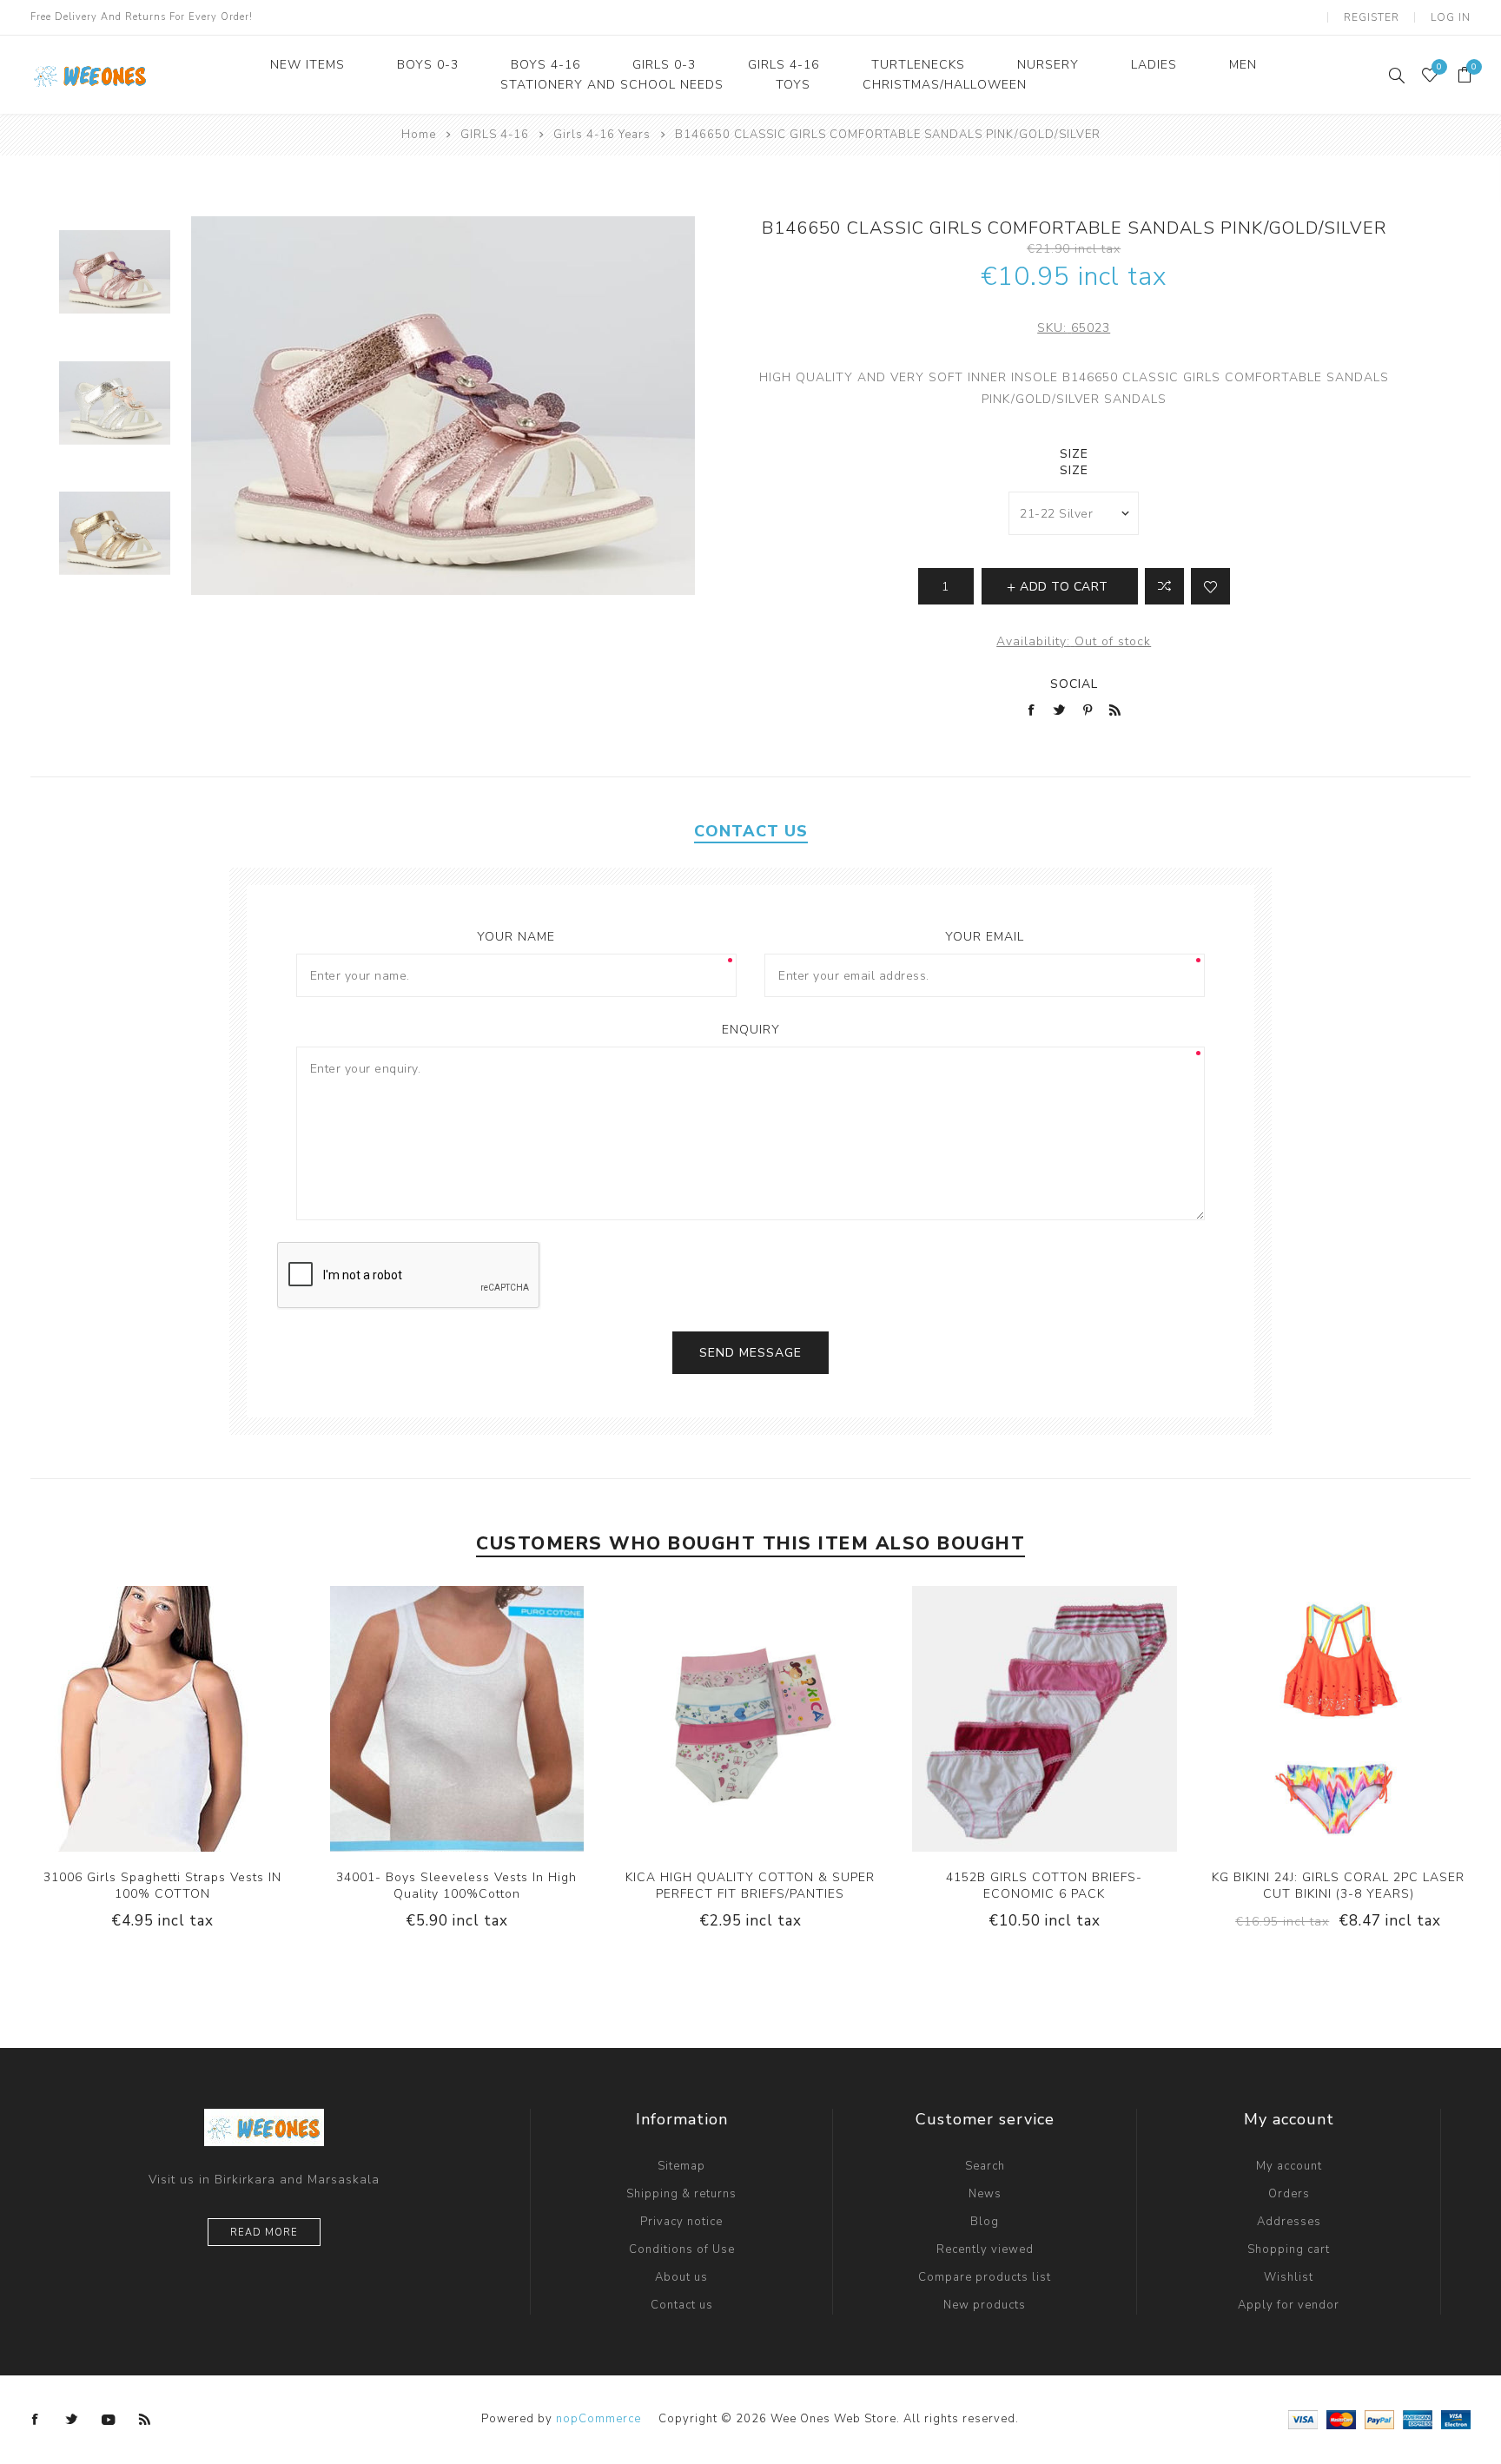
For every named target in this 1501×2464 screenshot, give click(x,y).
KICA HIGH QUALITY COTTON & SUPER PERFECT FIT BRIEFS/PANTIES (750, 1886)
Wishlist (1289, 2277)
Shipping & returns (681, 2194)
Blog (985, 2222)
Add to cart (215, 1719)
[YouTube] (109, 2420)
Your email (985, 937)
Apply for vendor (1289, 2305)
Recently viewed (985, 2249)
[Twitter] (72, 2420)
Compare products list (985, 2277)
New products (985, 2305)
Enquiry (751, 1030)
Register (1372, 17)
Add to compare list (1164, 586)
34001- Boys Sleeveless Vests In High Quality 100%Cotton (456, 1886)
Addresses (1289, 2222)
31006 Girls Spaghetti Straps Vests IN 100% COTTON (162, 1886)
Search (985, 2166)
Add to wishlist (1210, 586)
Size (1074, 454)
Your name (516, 937)
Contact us (682, 2305)
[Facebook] (36, 2420)
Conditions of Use (682, 2249)
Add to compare (144, 1719)
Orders (1289, 2194)
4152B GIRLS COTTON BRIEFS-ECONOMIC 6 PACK (1044, 1886)
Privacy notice (681, 2222)
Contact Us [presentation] (751, 831)
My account (1289, 2166)
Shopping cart (1289, 2249)
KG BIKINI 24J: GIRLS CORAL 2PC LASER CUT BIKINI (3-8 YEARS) (1338, 1886)
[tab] (751, 831)
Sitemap (681, 2166)
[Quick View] (109, 1719)
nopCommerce (598, 2419)
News (985, 2194)
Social (1074, 684)
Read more (264, 2233)
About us (681, 2277)
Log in (1451, 17)
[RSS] (145, 2420)
